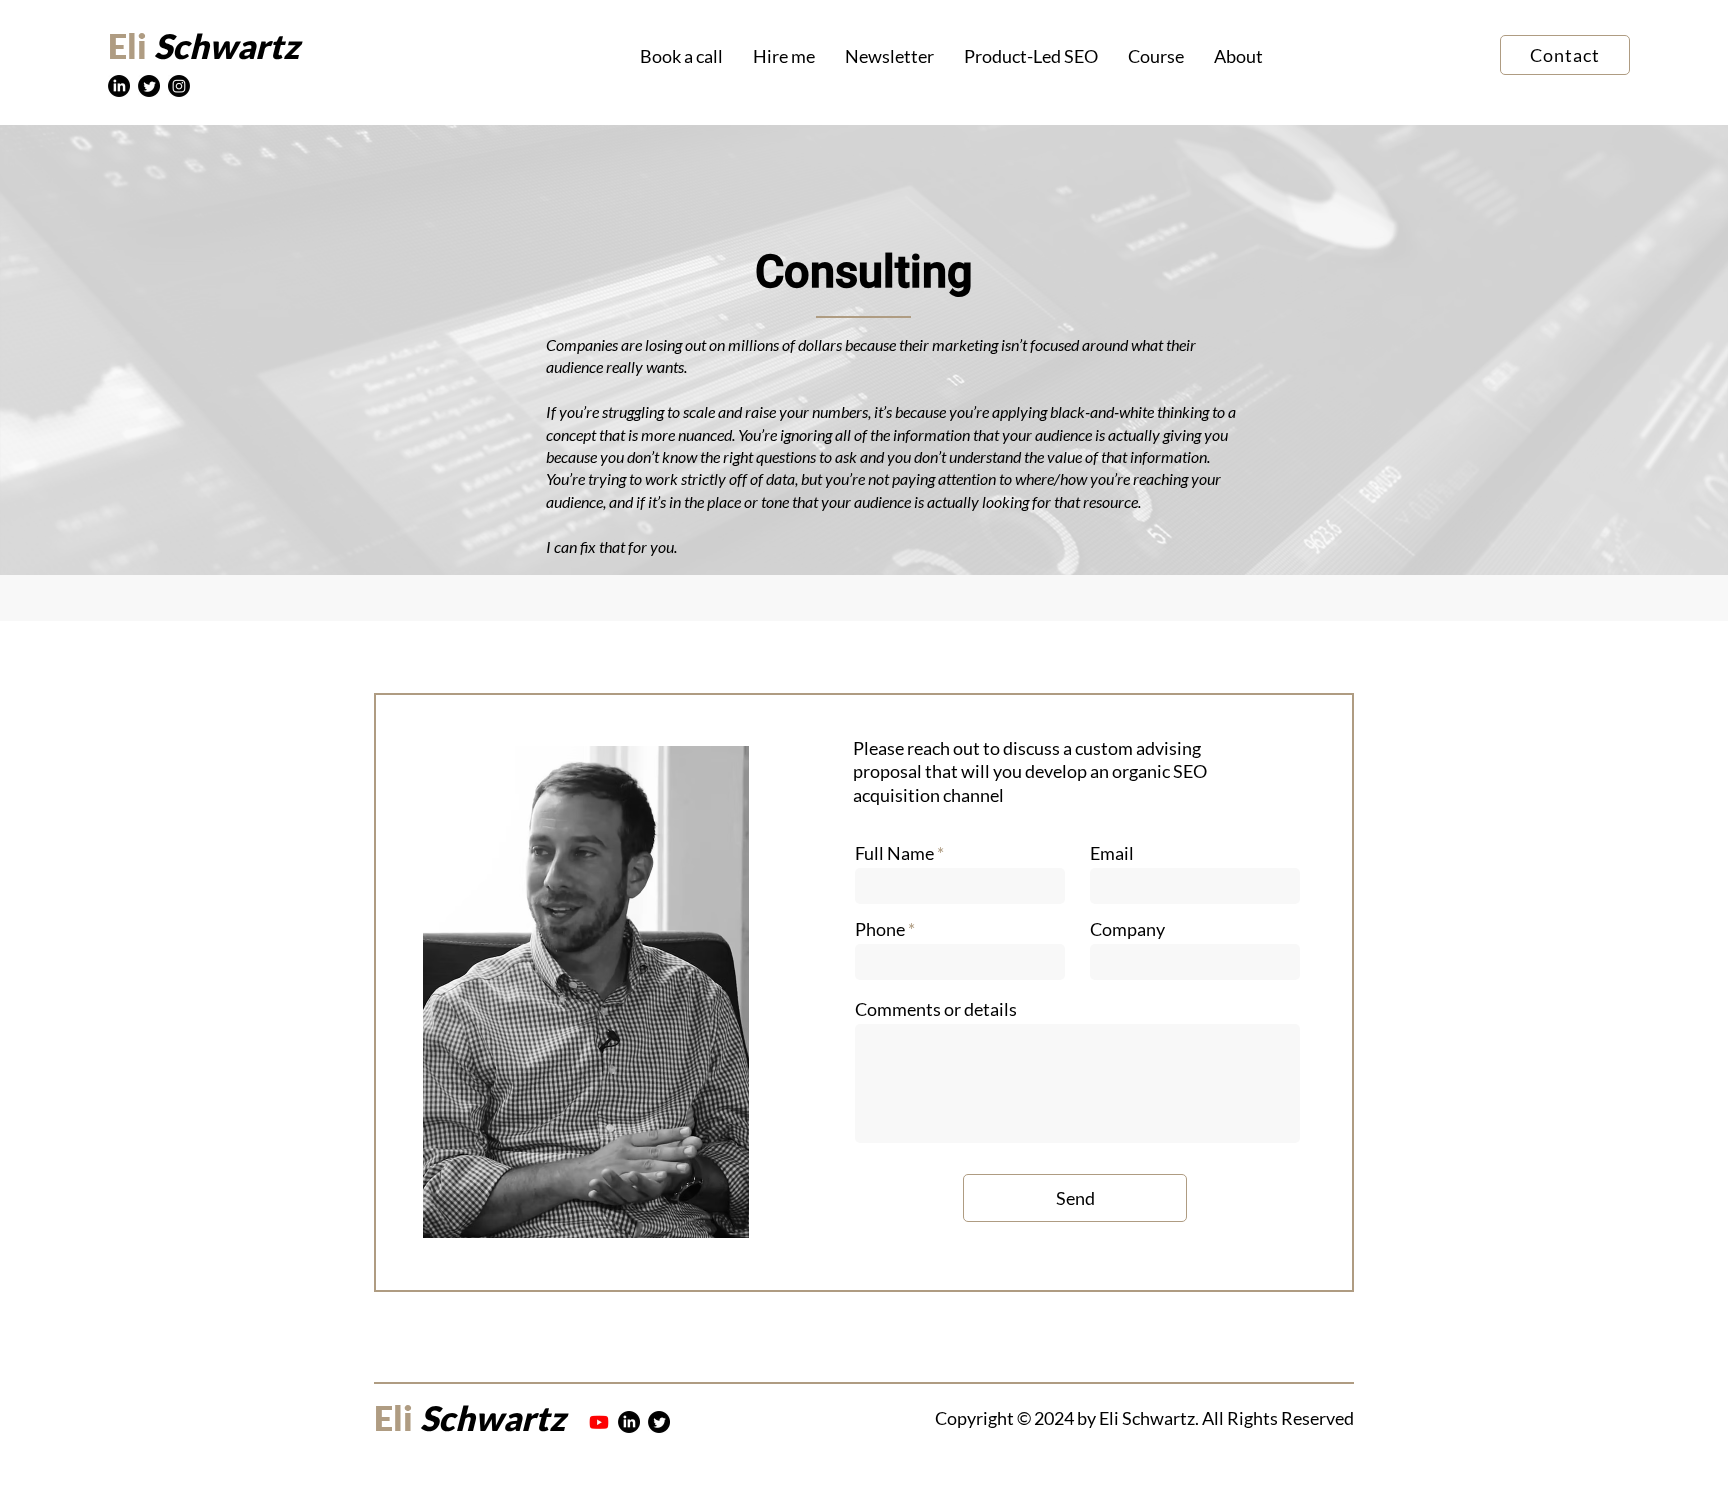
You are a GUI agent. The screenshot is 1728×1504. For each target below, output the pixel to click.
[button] (784, 56)
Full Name (894, 853)
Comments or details (936, 1009)
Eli (127, 45)
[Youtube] (599, 1422)
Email (1112, 853)
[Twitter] (149, 86)
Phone (880, 929)
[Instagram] (179, 86)
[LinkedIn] (119, 86)
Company (1127, 929)
